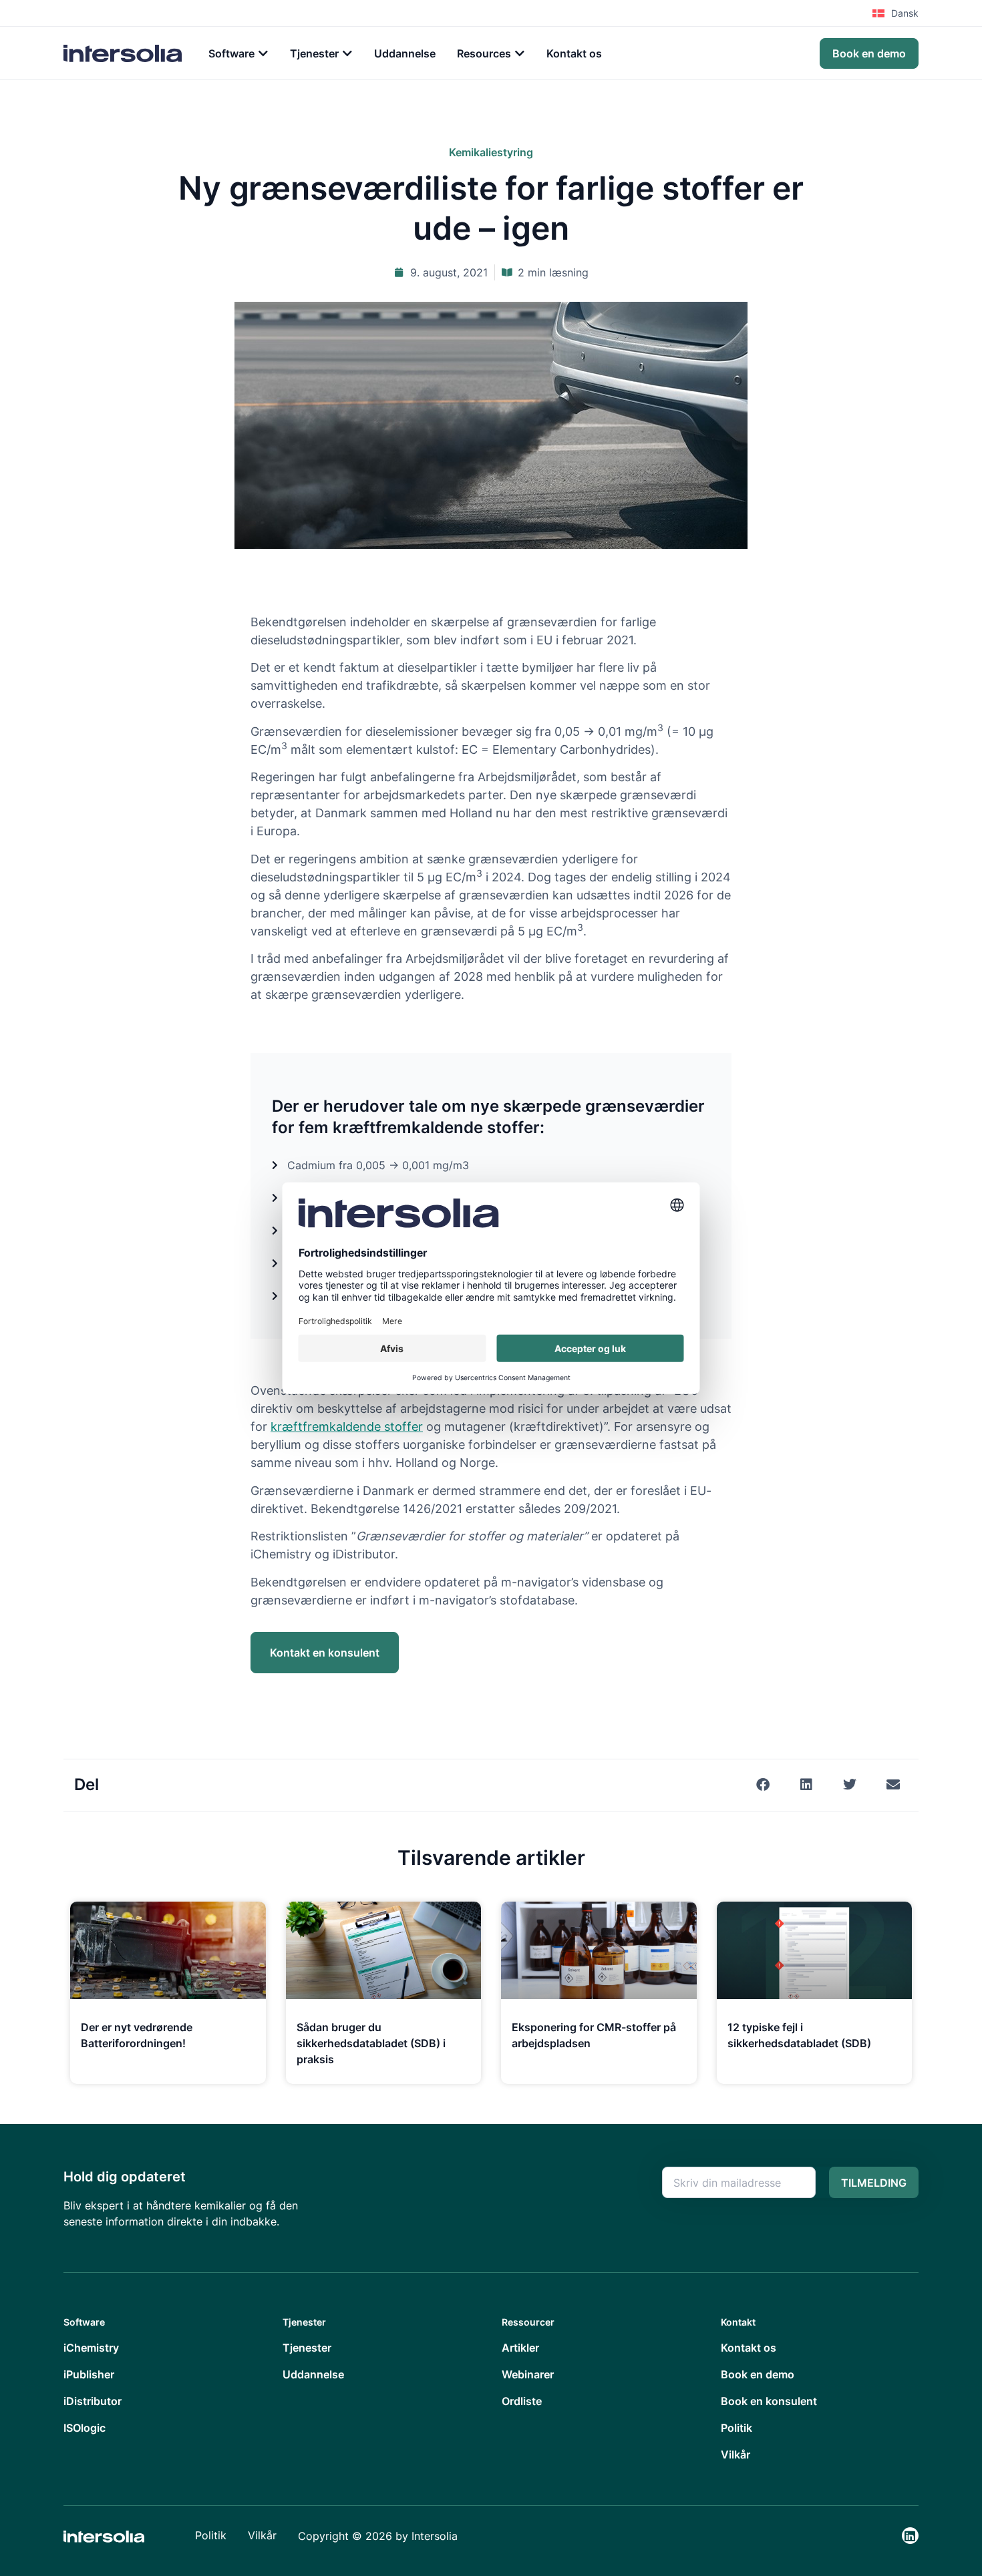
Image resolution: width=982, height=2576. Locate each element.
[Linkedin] (910, 2536)
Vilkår (262, 2535)
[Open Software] (263, 53)
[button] (763, 1785)
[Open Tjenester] (347, 53)
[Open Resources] (520, 53)
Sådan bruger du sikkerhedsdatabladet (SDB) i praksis (371, 2043)
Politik (211, 2535)
